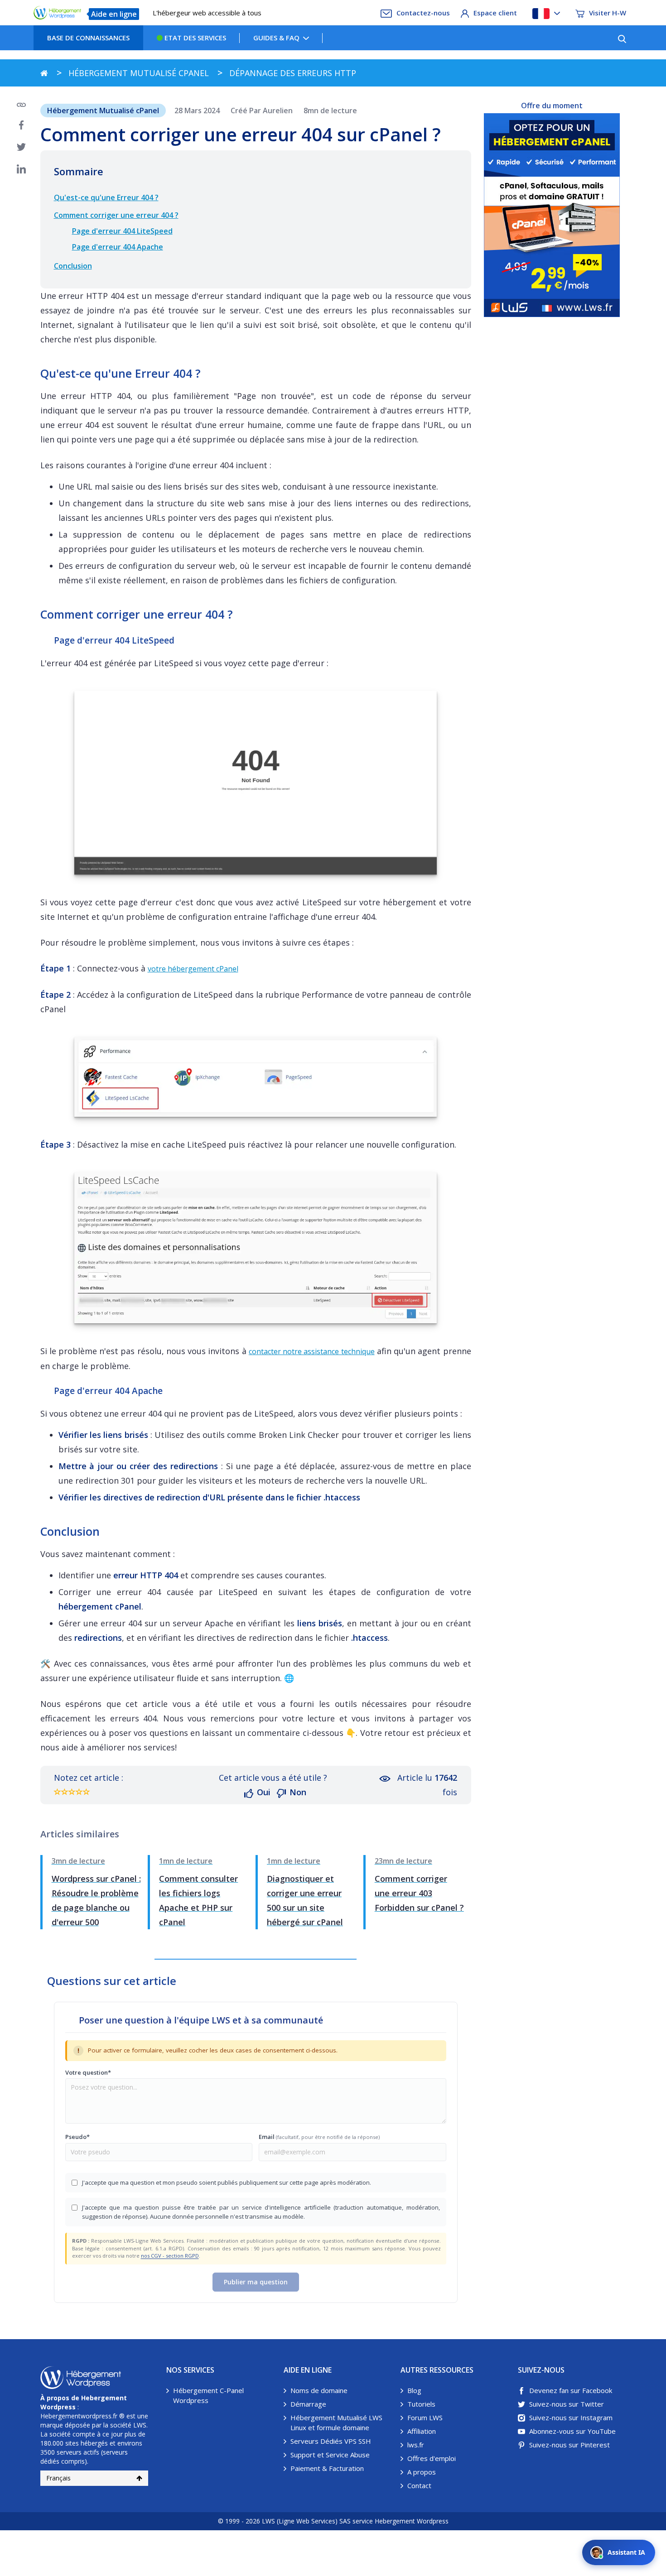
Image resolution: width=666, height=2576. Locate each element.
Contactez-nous (423, 13)
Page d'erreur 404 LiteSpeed (122, 231)
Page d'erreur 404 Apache (118, 247)
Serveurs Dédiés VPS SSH (331, 2441)
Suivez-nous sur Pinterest (569, 2445)
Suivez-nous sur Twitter (567, 2404)
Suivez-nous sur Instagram (571, 2417)
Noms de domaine (319, 2390)
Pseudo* (77, 2137)
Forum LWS (425, 2417)
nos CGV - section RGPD (170, 2256)
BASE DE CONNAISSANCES (88, 38)
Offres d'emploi (432, 2458)
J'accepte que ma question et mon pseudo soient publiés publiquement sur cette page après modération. (227, 2182)
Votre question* (88, 2072)
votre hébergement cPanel (193, 969)
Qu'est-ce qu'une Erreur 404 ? (106, 197)
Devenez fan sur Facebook (571, 2390)
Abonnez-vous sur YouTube (572, 2431)
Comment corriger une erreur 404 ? (116, 215)
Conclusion (73, 266)
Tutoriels (421, 2404)
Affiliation (422, 2431)
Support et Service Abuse (330, 2455)
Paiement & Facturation (327, 2468)
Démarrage (308, 2404)
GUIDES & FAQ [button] (276, 38)
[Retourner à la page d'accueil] (44, 73)
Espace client (495, 13)
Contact (419, 2485)
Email (319, 2137)
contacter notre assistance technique (312, 1351)
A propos (422, 2472)
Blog (414, 2390)
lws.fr (416, 2445)
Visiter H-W (608, 13)
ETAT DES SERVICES (194, 38)
